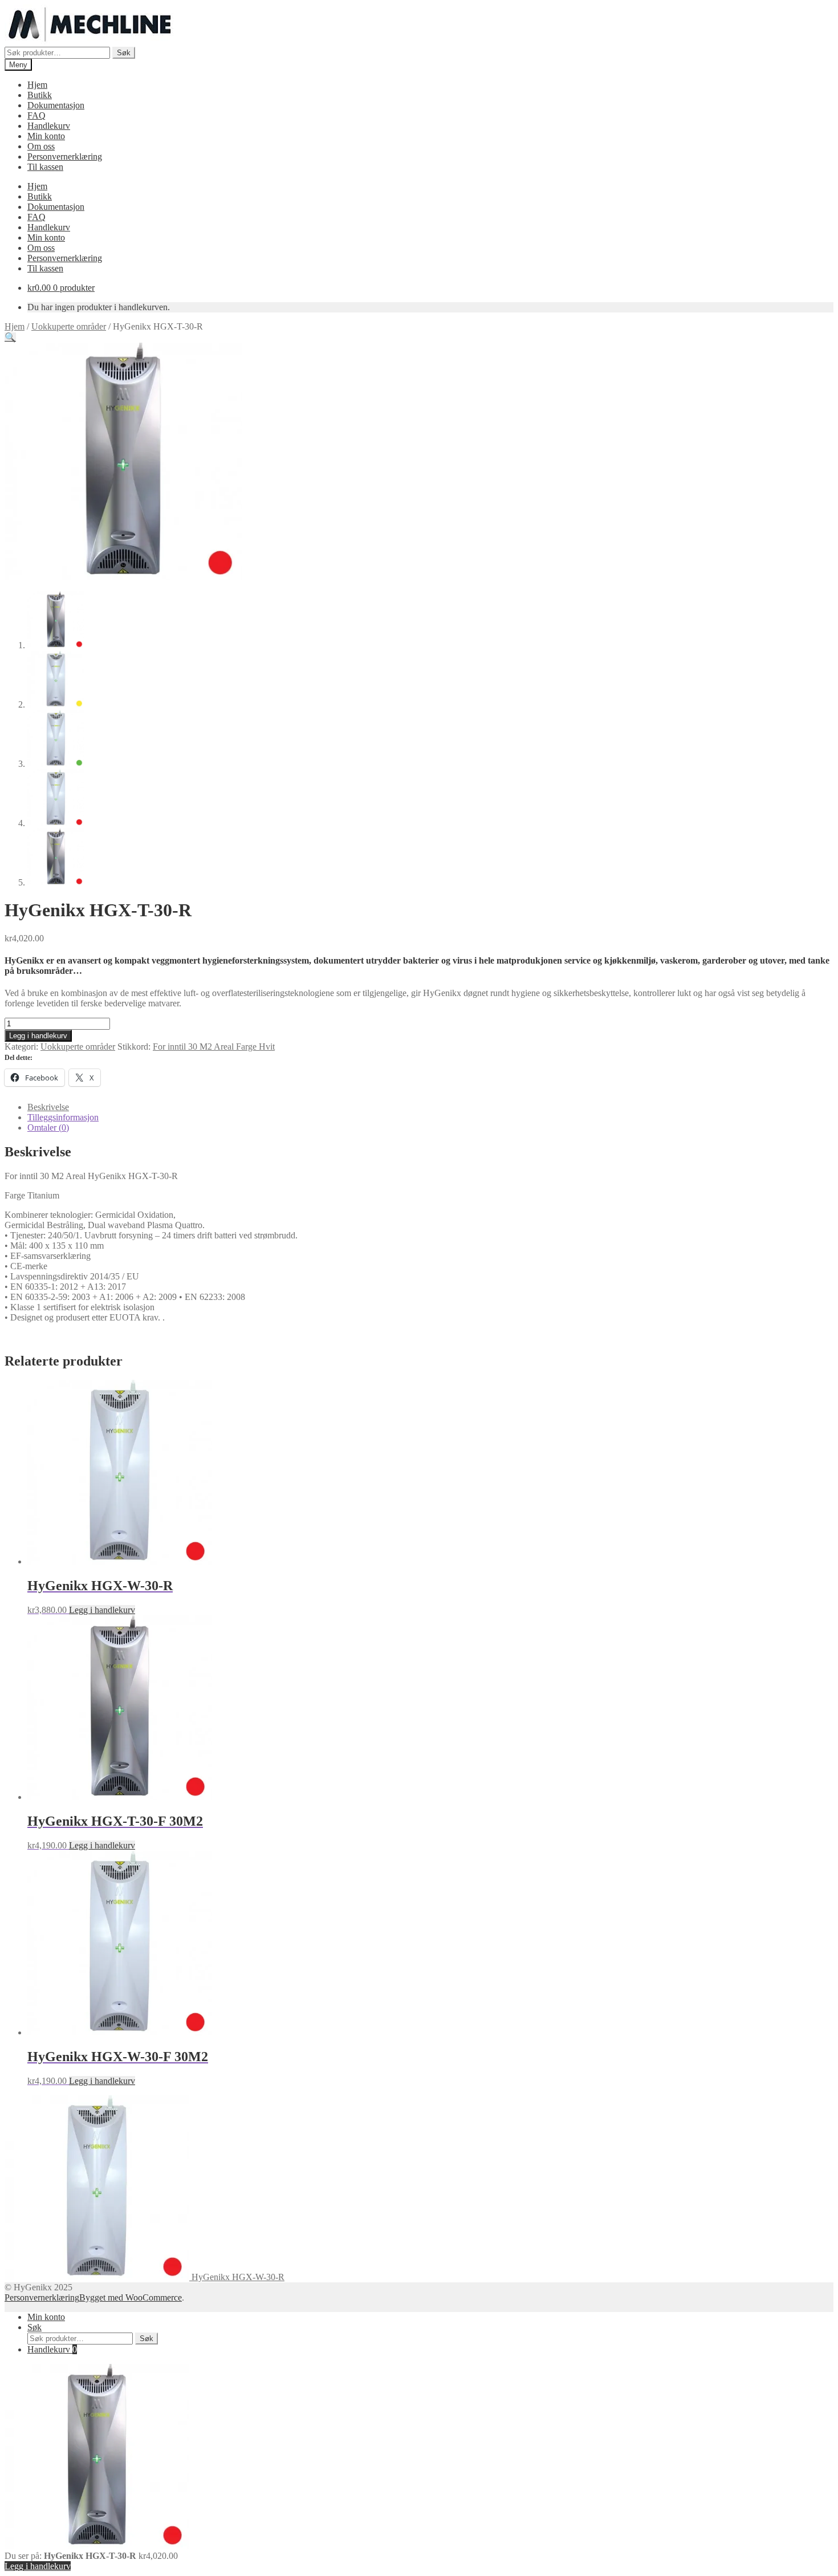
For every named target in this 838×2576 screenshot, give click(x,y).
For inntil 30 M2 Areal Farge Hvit (214, 1047)
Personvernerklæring (65, 157)
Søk (124, 53)
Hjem (37, 85)
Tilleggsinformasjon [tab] (63, 1117)
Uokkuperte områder (69, 326)
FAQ (36, 115)
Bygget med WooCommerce (131, 2297)
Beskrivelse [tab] (48, 1107)
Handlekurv (49, 126)
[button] (10, 337)
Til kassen (45, 167)
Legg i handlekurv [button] (102, 1610)
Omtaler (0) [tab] (48, 1127)
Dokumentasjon (56, 105)
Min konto (46, 136)
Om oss (41, 146)
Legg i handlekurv (38, 1036)
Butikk (40, 95)
